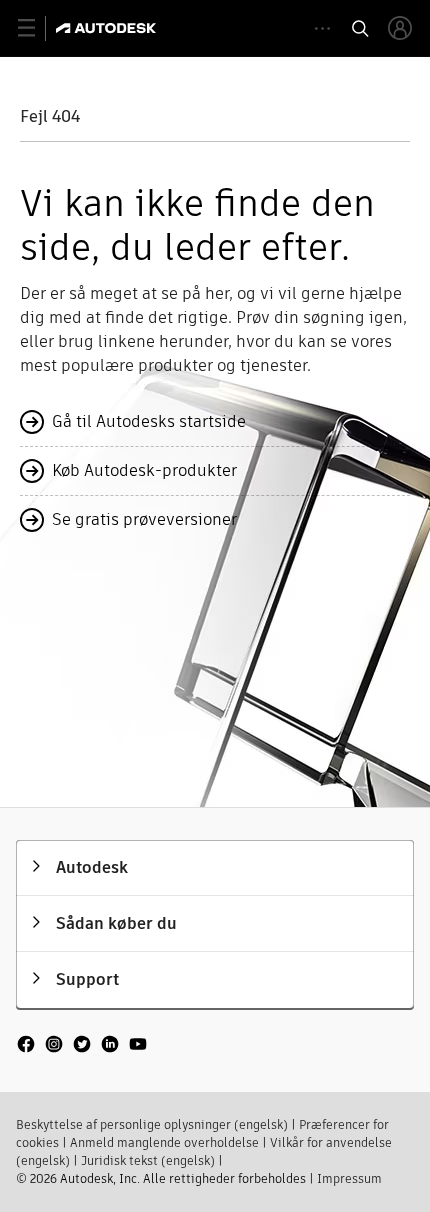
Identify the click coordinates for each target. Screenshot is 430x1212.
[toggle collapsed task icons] (322, 28)
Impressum (349, 1178)
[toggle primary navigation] (37, 28)
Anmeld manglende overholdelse (164, 1142)
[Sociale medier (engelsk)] (82, 1053)
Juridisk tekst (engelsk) (148, 1160)
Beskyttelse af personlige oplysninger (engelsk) (152, 1124)
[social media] (82, 1046)
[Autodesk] (108, 28)
